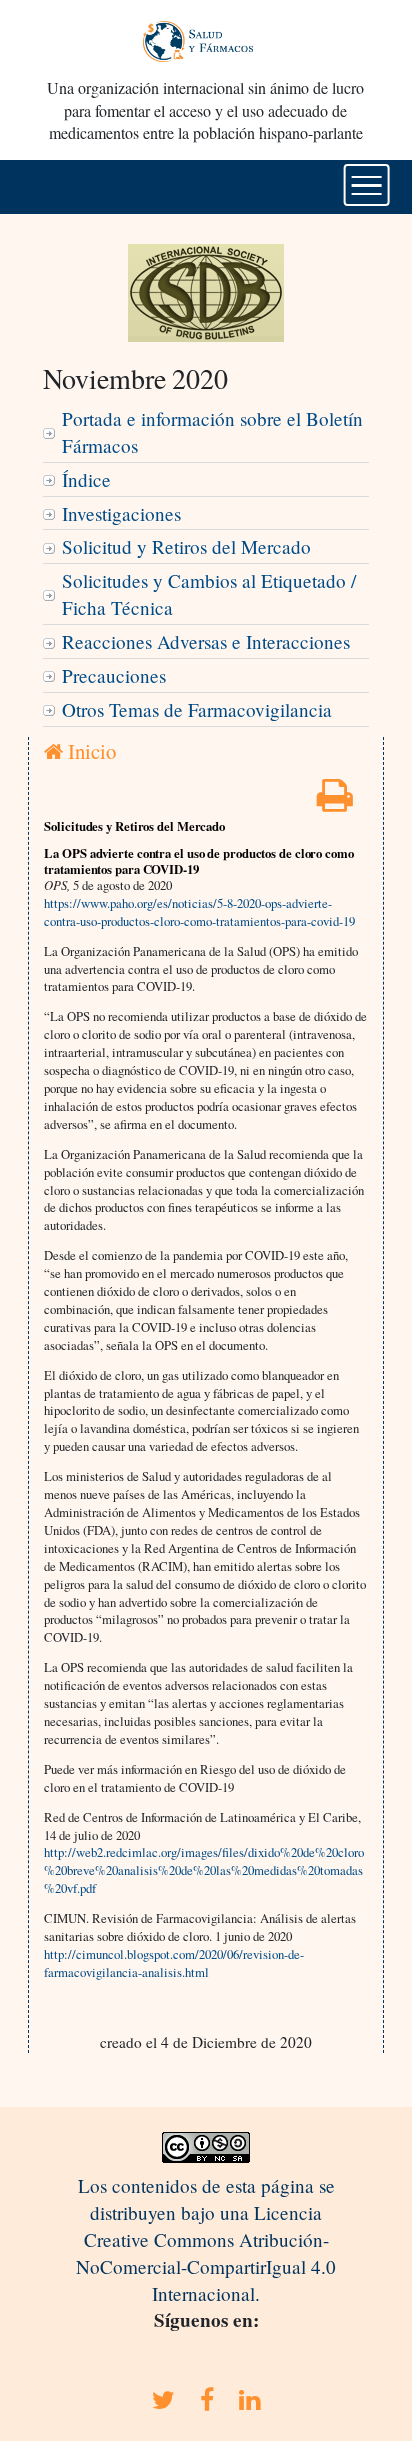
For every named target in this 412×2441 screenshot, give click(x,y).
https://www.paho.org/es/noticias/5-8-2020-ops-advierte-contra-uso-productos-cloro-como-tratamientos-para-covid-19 (199, 912)
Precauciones (114, 675)
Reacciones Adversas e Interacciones (206, 641)
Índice (86, 479)
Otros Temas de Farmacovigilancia (197, 709)
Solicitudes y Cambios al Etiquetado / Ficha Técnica (209, 594)
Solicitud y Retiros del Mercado (186, 546)
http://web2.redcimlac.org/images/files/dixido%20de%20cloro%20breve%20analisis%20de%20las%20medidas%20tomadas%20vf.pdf (204, 1870)
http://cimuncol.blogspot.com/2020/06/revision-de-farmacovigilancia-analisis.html (174, 1963)
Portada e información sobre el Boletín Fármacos (212, 432)
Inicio (89, 751)
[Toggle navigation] (366, 185)
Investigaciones (121, 513)
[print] (335, 801)
